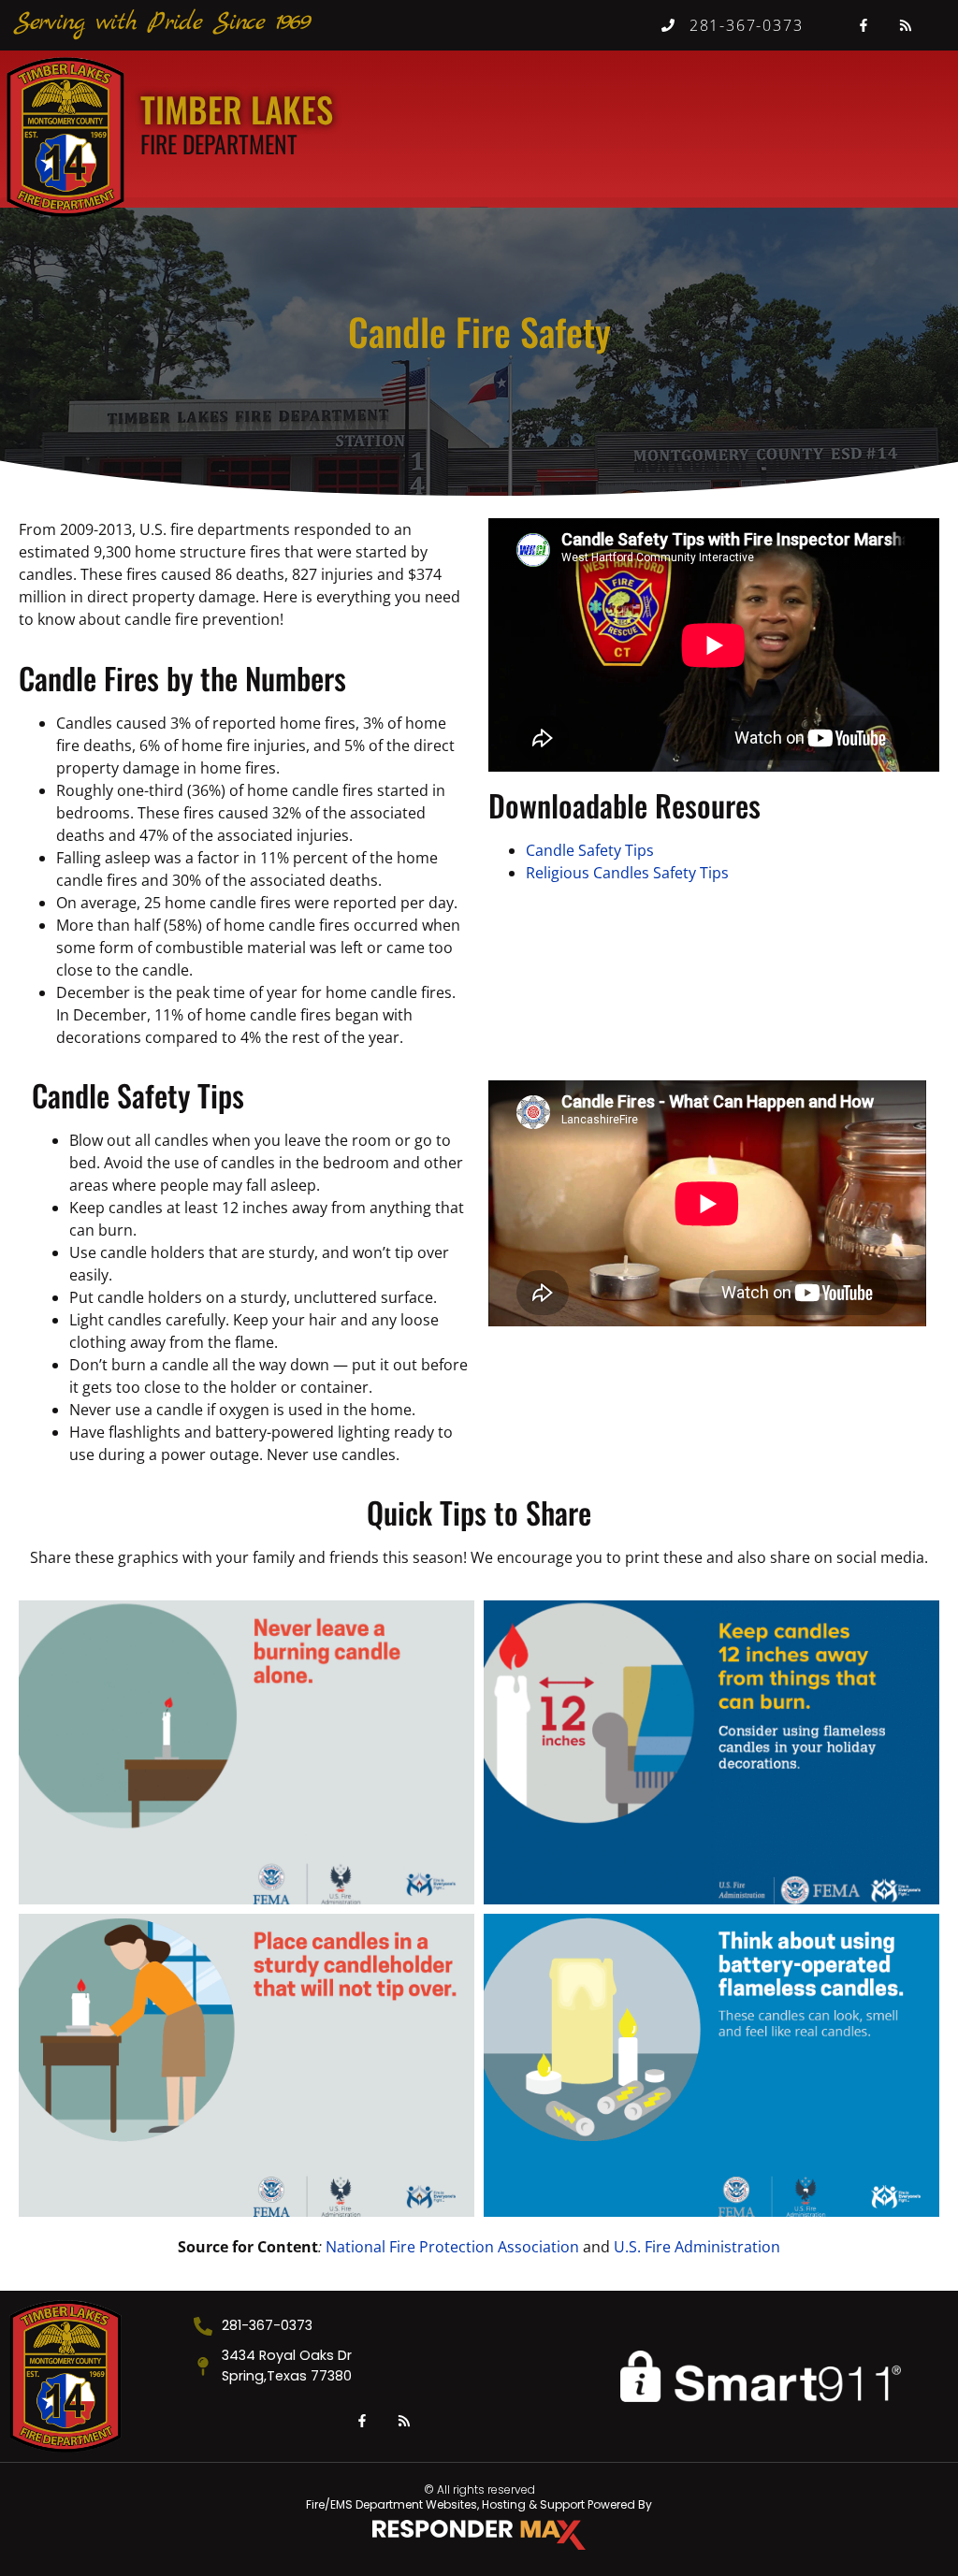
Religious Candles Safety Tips (627, 873)
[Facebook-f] (864, 25)
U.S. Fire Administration (697, 2247)
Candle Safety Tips (590, 850)
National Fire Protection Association (454, 2247)
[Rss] (906, 25)
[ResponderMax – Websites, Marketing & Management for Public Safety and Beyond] (479, 2535)
